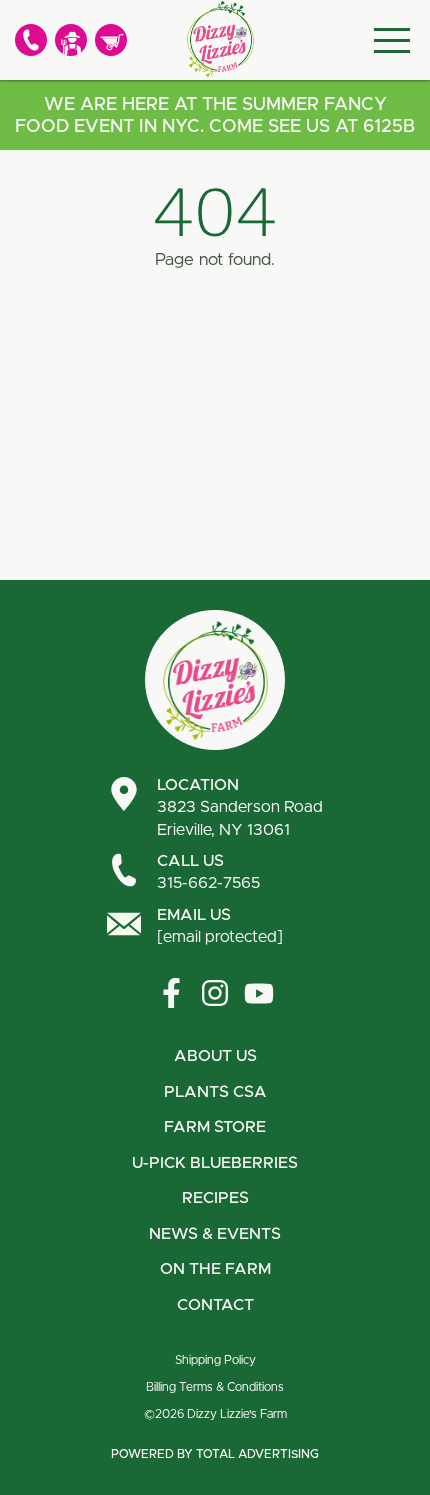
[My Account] (71, 40)
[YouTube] (259, 993)
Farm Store (215, 1127)
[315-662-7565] (31, 40)
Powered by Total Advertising (215, 1454)
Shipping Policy (215, 1360)
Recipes (215, 1198)
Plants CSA (215, 1092)
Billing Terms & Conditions (215, 1387)
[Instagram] (215, 993)
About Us (215, 1056)
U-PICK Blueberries (215, 1163)
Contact (215, 1305)
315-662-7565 (208, 872)
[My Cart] (111, 40)
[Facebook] (171, 993)
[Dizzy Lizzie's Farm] (220, 39)
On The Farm (215, 1269)
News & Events (215, 1234)
